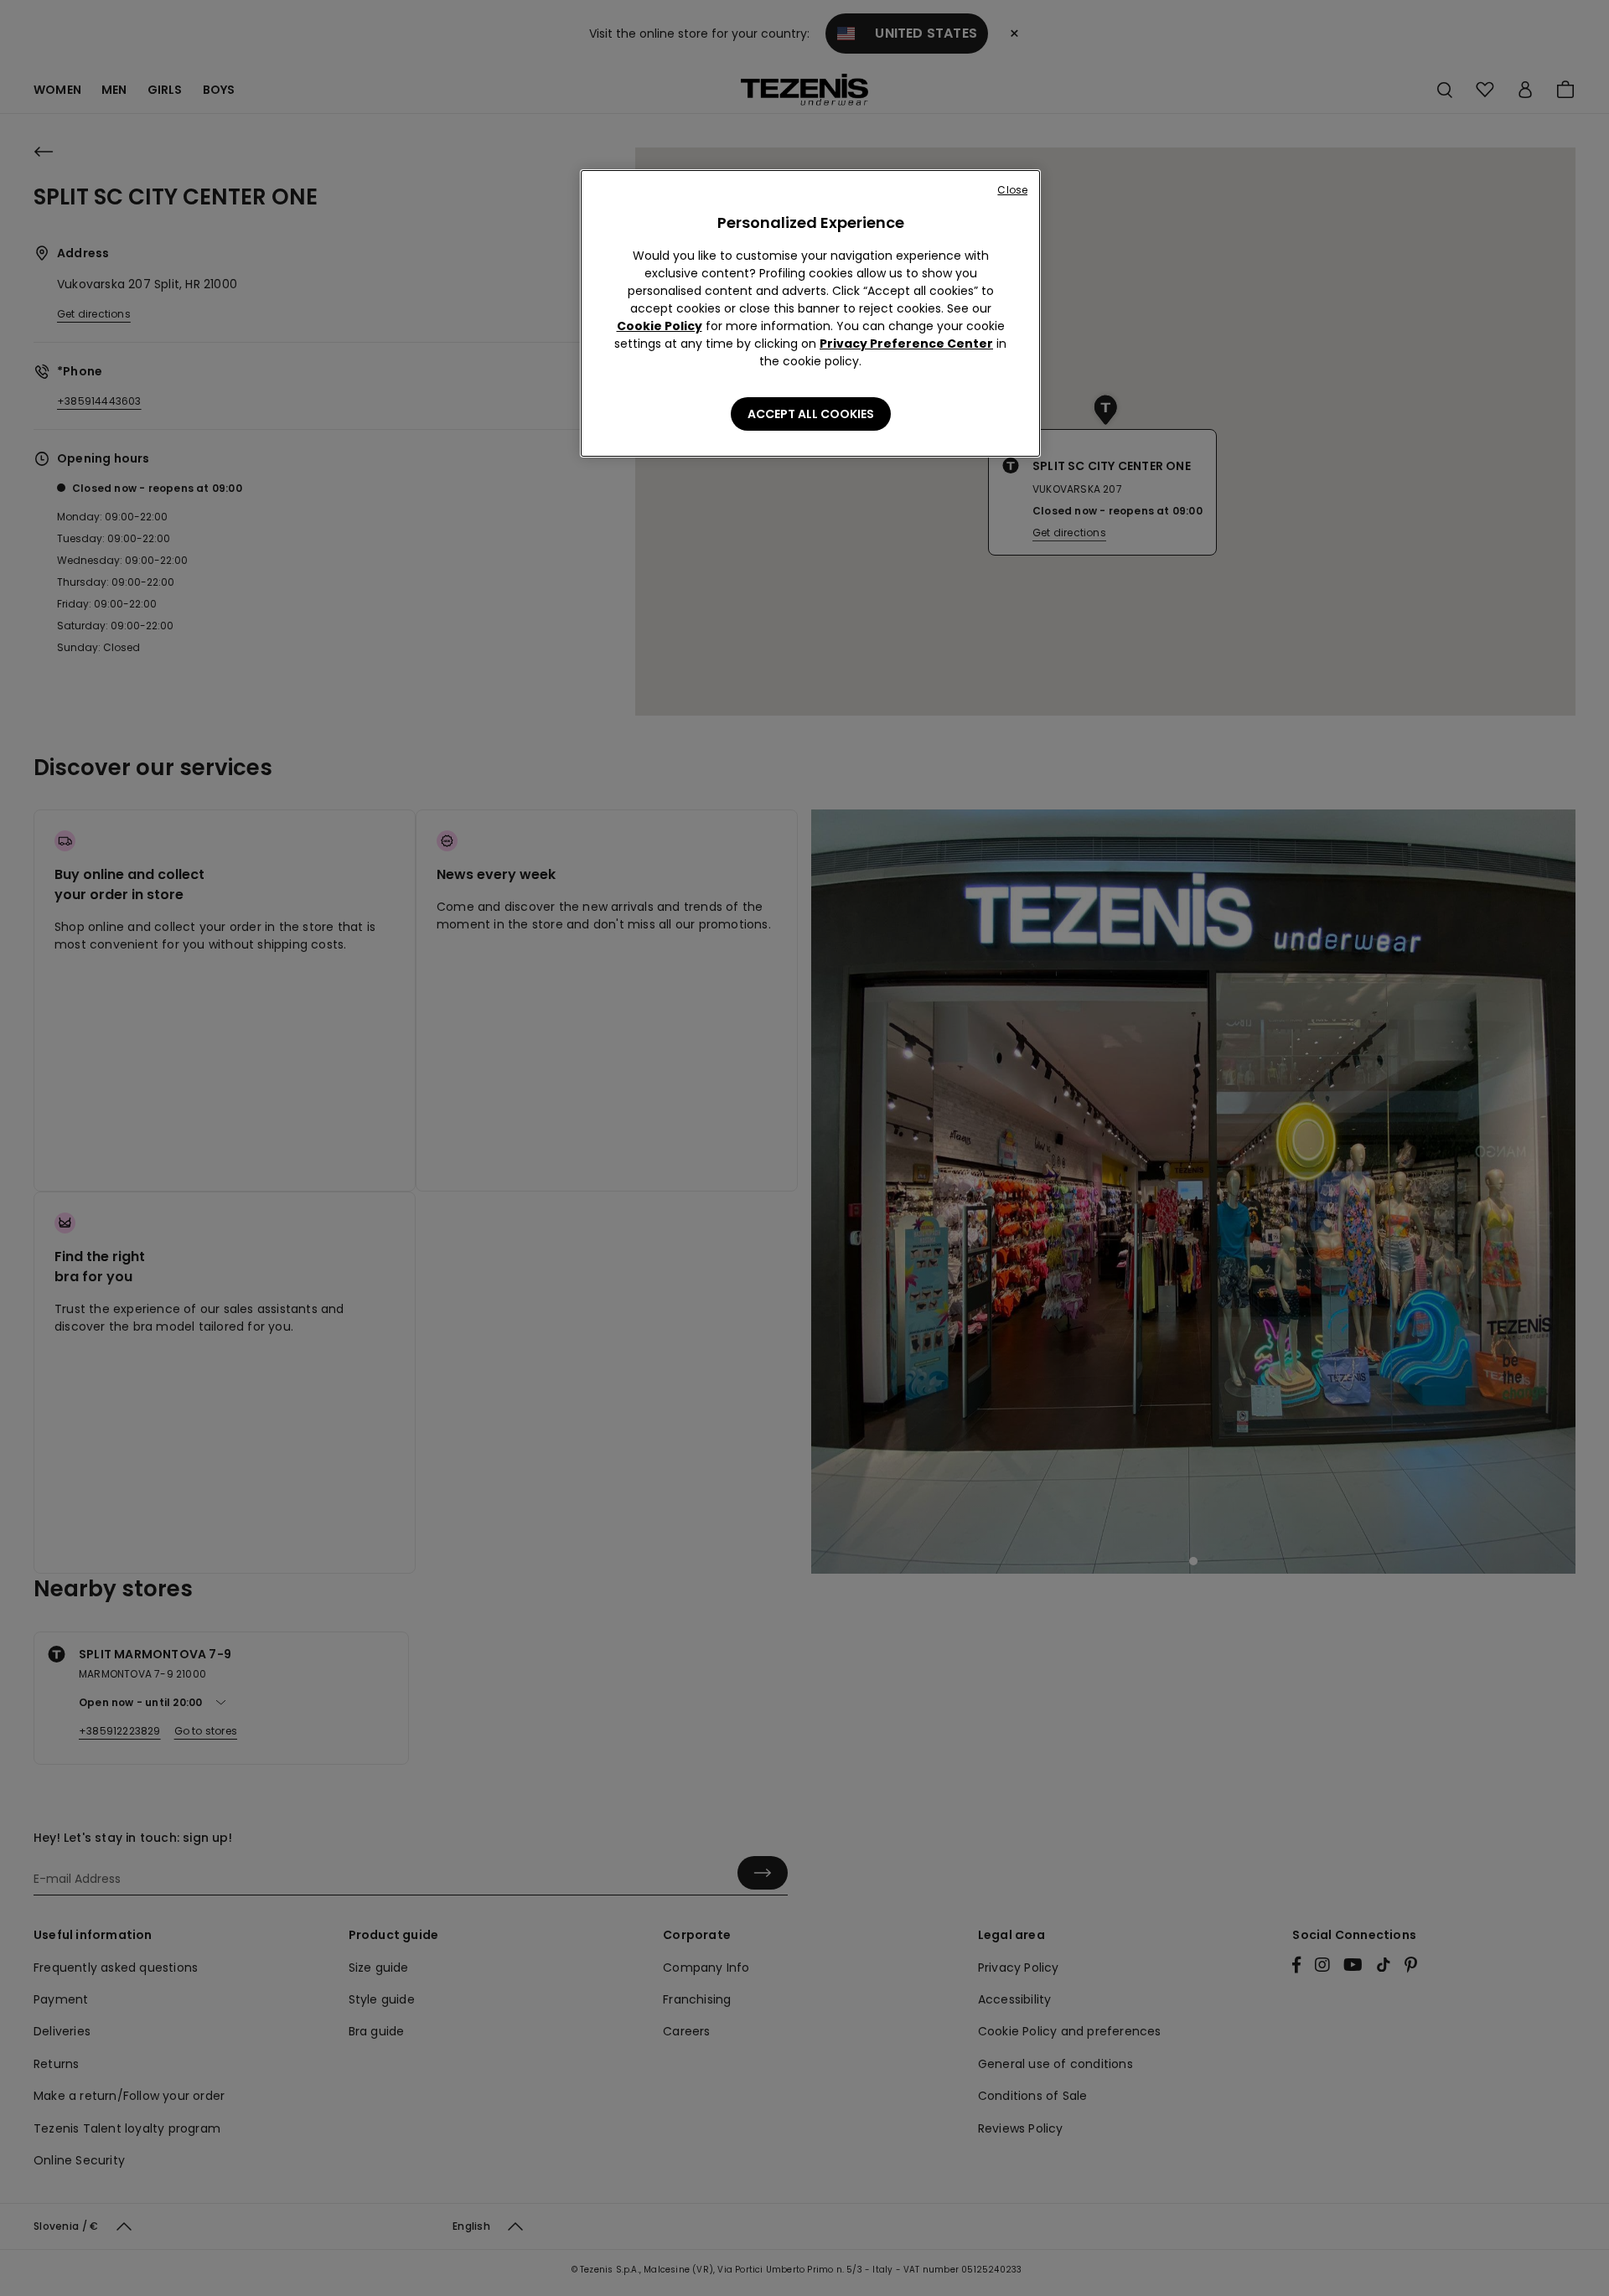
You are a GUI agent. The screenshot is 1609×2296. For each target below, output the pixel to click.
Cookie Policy (660, 326)
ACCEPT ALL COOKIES (811, 414)
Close (1012, 190)
